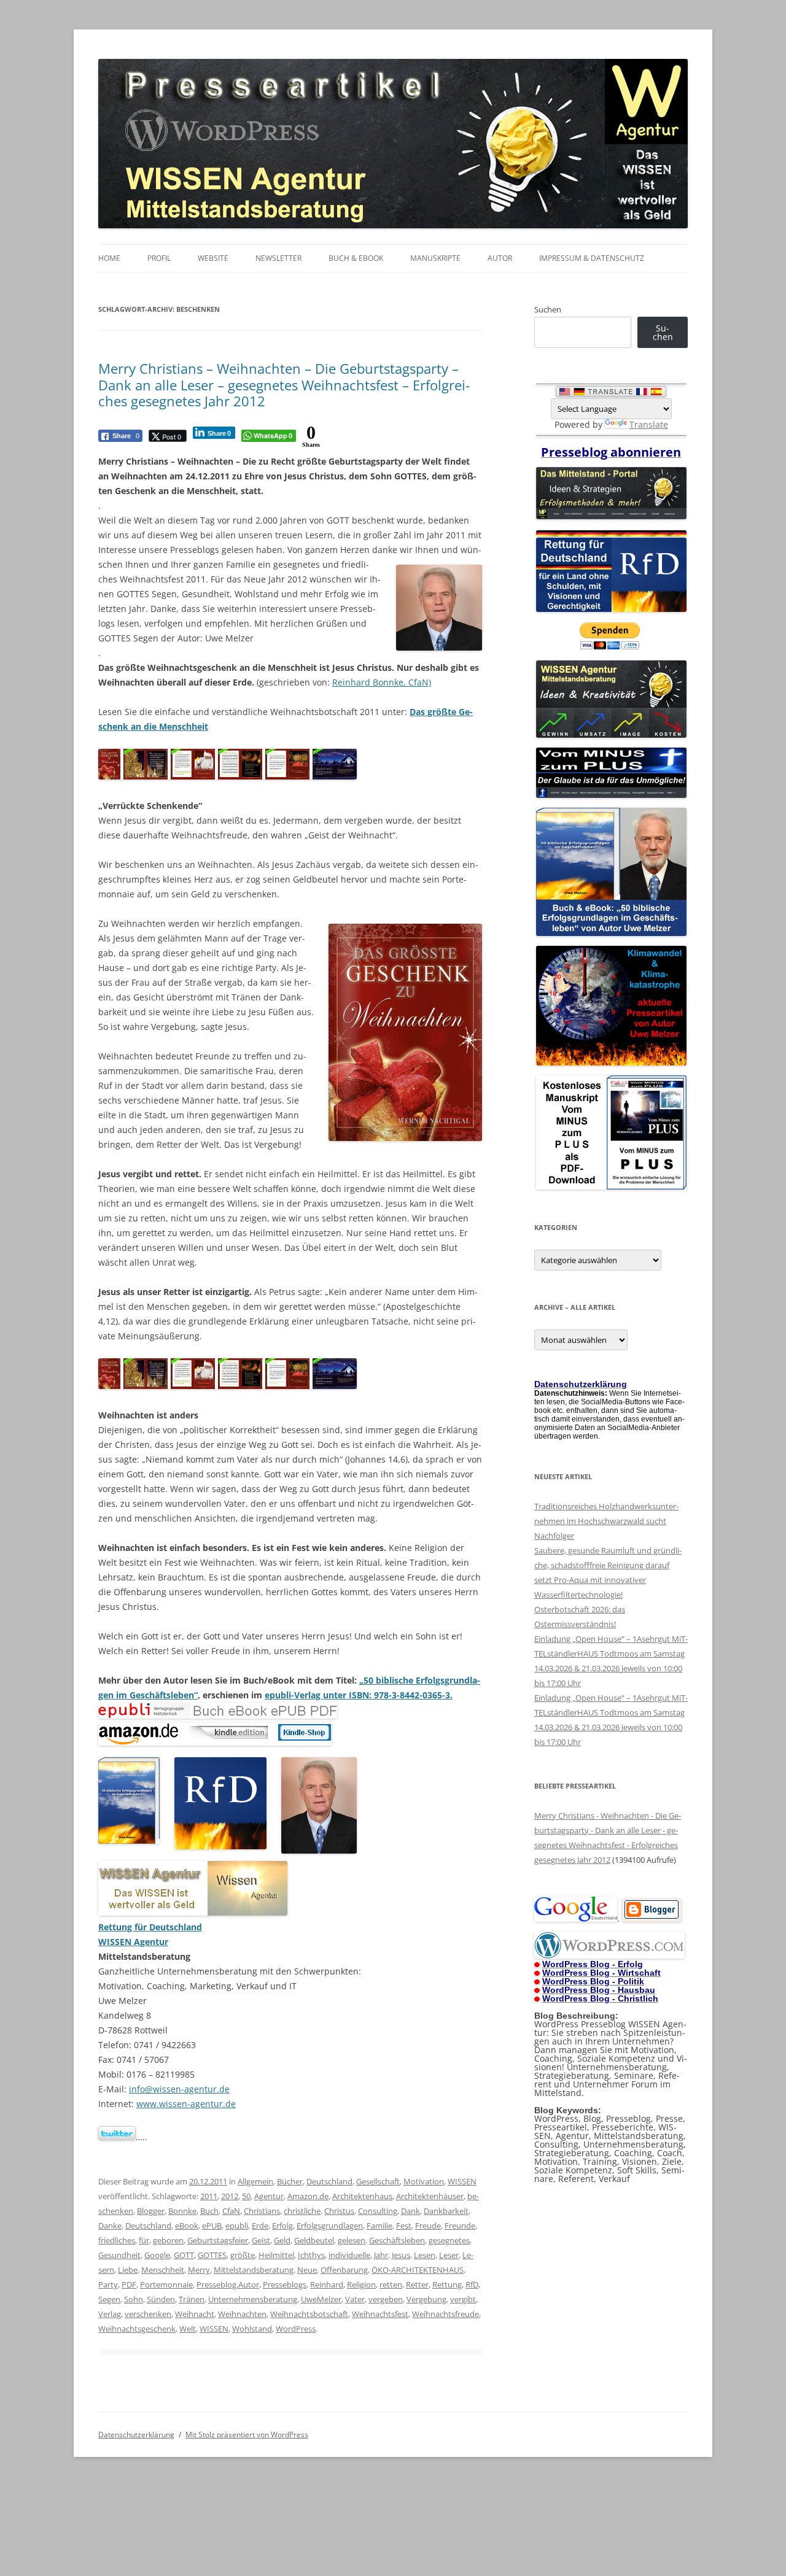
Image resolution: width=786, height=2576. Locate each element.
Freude (428, 2226)
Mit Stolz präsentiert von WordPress (247, 2435)
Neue (307, 2270)
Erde (260, 2226)
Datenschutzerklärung (136, 2435)
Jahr (381, 2255)
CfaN (231, 2211)
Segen (109, 2299)
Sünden (161, 2299)
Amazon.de (308, 2196)
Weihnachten (242, 2314)
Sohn (134, 2299)
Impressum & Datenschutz (592, 258)
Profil (159, 258)
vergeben (386, 2299)
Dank (411, 2211)
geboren (168, 2240)
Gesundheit (119, 2255)
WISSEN (462, 2181)
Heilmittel (276, 2255)
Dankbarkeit (446, 2211)
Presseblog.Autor (228, 2284)
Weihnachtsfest (380, 2314)
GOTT (184, 2255)
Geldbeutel (314, 2240)
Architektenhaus (362, 2196)
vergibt (463, 2299)
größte (243, 2255)
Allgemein (255, 2181)
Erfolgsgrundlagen (330, 2226)
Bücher (290, 2181)
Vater (355, 2299)
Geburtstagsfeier (218, 2240)
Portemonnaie (166, 2284)
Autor (500, 258)
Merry (199, 2270)
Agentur (269, 2196)
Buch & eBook (356, 258)
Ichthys (311, 2255)
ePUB (212, 2226)
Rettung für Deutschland (150, 1927)
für (144, 2240)
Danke (110, 2226)
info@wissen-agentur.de (179, 2089)
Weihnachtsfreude (446, 2314)
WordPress (296, 2329)
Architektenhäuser (430, 2196)
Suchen (548, 309)
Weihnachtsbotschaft (309, 2314)
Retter (417, 2284)
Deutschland (329, 2181)
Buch (209, 2211)
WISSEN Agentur (133, 1942)
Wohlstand (252, 2329)
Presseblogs (285, 2284)
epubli (237, 2226)
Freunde (460, 2226)
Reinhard (327, 2284)
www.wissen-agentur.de (186, 2104)
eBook (187, 2226)
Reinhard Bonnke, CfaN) (382, 682)
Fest (404, 2226)
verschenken (148, 2314)
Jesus (401, 2255)
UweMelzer (321, 2299)
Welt (188, 2329)
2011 (209, 2196)
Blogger (151, 2211)
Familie (379, 2226)
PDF (129, 2284)
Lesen (425, 2255)
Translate (649, 424)
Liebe (128, 2270)
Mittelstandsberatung (254, 2270)
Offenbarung (344, 2270)
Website (213, 258)
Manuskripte (435, 258)
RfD (472, 2284)
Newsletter (278, 258)
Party (108, 2284)
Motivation (424, 2181)
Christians (262, 2211)
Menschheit (163, 2270)
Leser (449, 2255)
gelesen (352, 2240)
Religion (361, 2284)
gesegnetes (449, 2240)
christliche (302, 2211)
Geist (261, 2240)
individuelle (349, 2255)
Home (109, 258)
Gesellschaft (378, 2181)
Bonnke (182, 2211)
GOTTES (212, 2255)
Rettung (447, 2284)
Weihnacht (195, 2314)
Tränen (192, 2299)
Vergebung (426, 2299)
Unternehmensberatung (253, 2299)
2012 (230, 2196)
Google (157, 2255)
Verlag (110, 2314)
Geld (282, 2240)
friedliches (117, 2240)
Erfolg (282, 2226)
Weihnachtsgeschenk (137, 2329)
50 (246, 2196)
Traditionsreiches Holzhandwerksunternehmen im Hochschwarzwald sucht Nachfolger (606, 1521)
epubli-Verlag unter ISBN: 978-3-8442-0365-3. (359, 1695)
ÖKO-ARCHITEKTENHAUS (418, 2270)
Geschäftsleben (397, 2240)
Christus (339, 2211)
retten (391, 2284)
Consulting (378, 2211)
